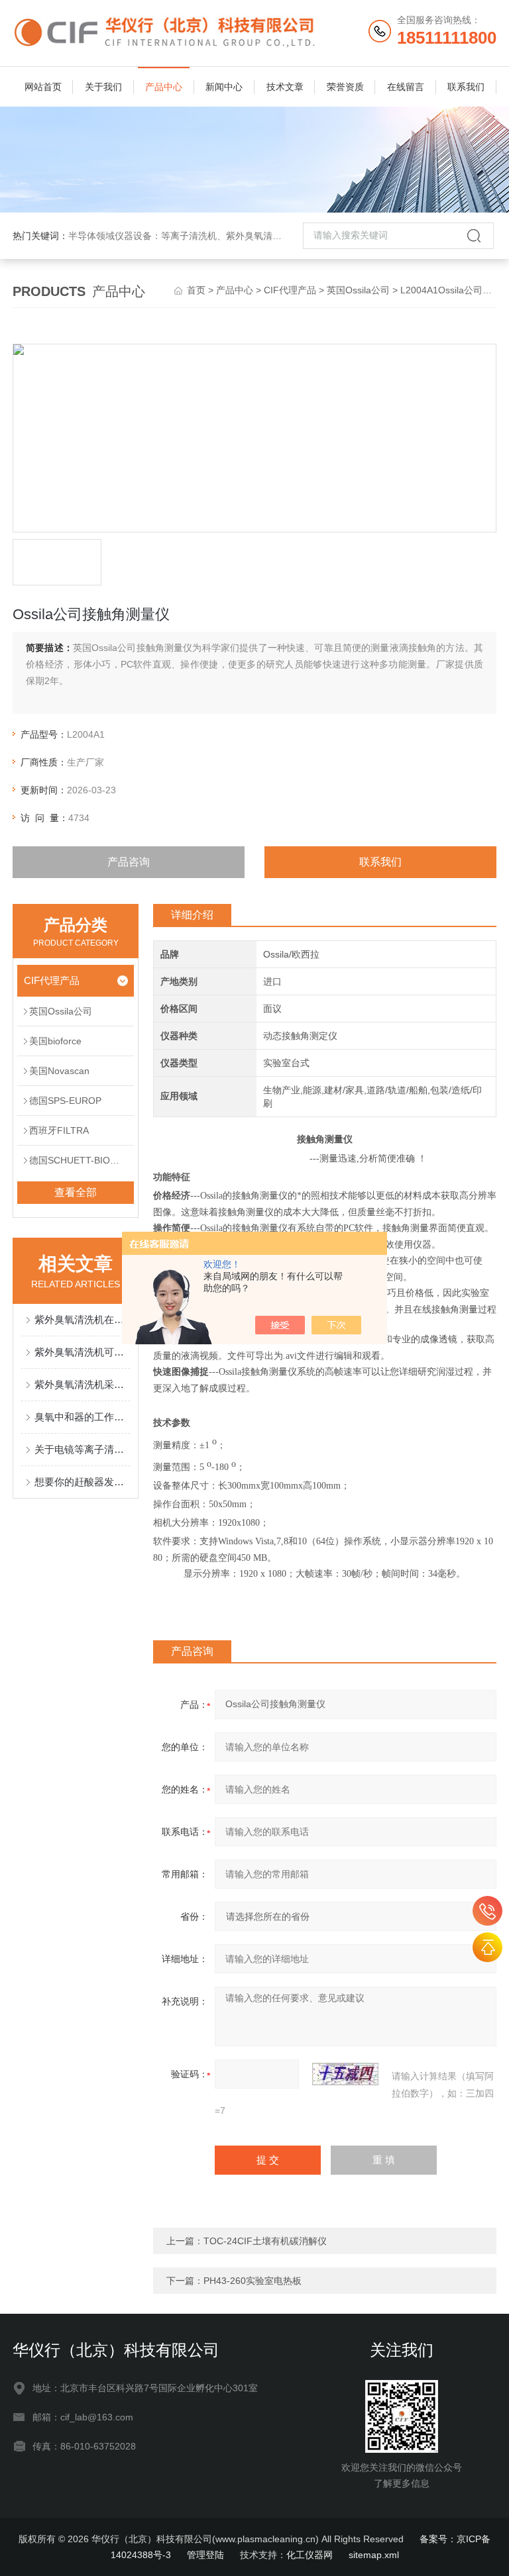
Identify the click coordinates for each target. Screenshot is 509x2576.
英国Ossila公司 (358, 290)
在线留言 (406, 87)
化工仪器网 (310, 2555)
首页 (196, 290)
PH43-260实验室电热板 (253, 2281)
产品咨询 (129, 862)
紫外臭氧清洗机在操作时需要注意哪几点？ (82, 1319)
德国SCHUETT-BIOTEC (79, 1160)
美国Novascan (59, 1071)
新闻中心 (224, 87)
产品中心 (164, 87)
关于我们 (103, 87)
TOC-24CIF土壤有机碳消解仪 (265, 2241)
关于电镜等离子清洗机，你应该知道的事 (82, 1449)
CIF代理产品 (290, 290)
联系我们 (466, 87)
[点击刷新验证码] (345, 2074)
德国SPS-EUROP (65, 1101)
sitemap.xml (374, 2555)
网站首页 (43, 87)
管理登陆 (205, 2555)
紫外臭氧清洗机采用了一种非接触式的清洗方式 (82, 1384)
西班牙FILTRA (59, 1130)
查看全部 (76, 1192)
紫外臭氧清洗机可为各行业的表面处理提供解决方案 (82, 1352)
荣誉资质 (345, 87)
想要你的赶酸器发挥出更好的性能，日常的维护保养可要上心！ (82, 1482)
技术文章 (285, 87)
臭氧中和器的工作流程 (82, 1417)
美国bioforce (55, 1041)
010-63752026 (487, 1911)
